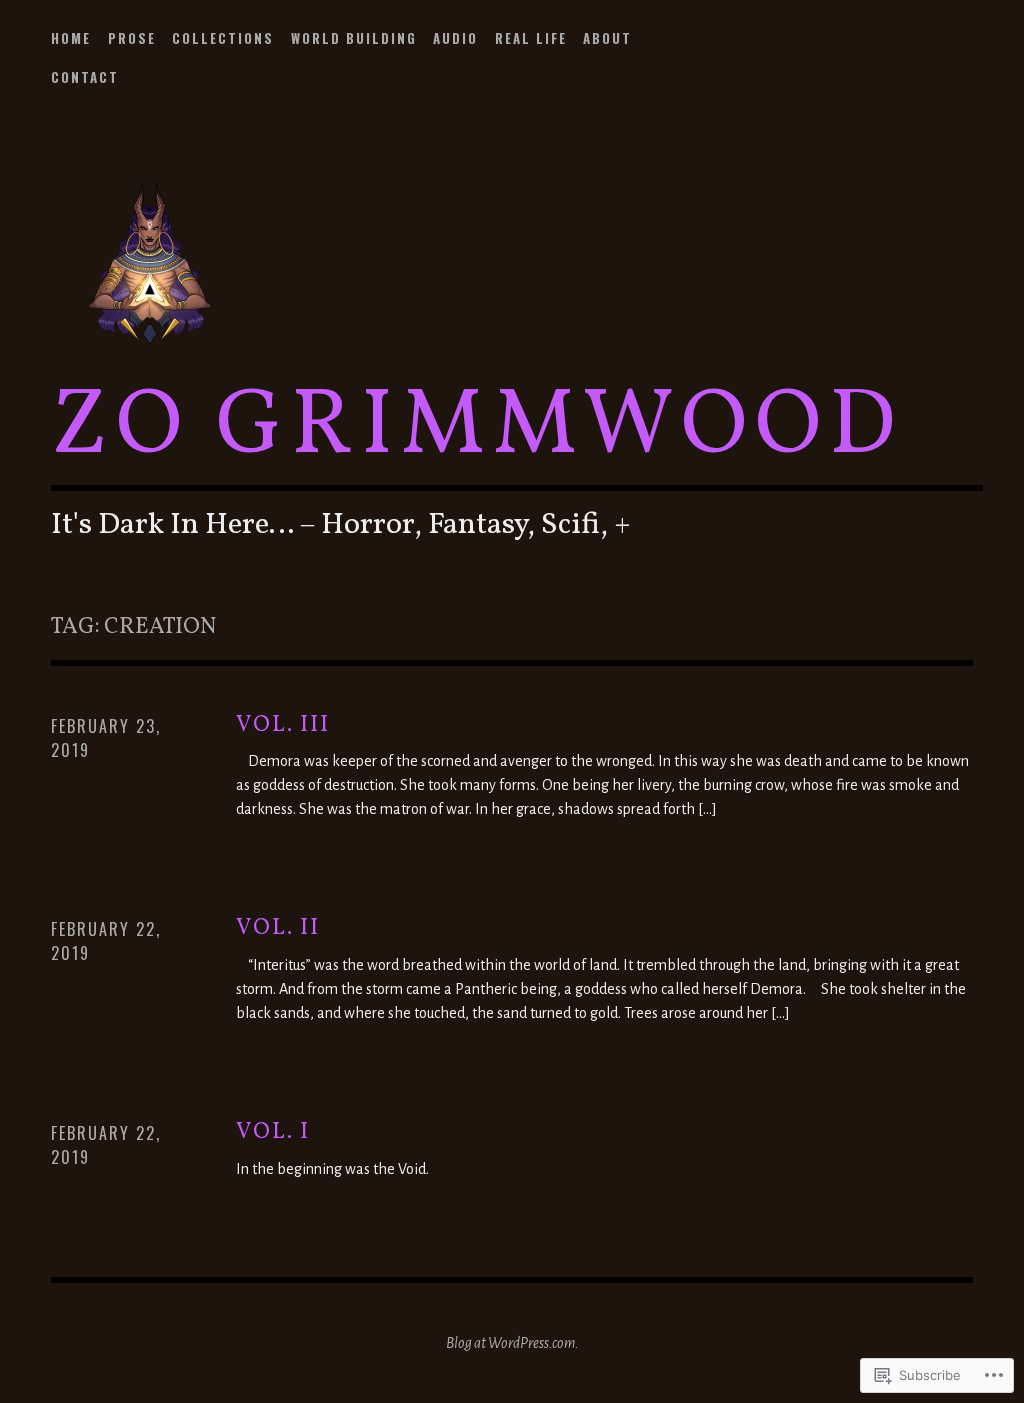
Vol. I (273, 1132)
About (607, 38)
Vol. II (278, 928)
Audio (455, 38)
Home (71, 38)
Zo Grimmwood (477, 428)
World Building (354, 38)
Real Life (531, 38)
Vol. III (283, 725)
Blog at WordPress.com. (512, 1343)
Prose (132, 38)
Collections (223, 38)
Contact (85, 77)
